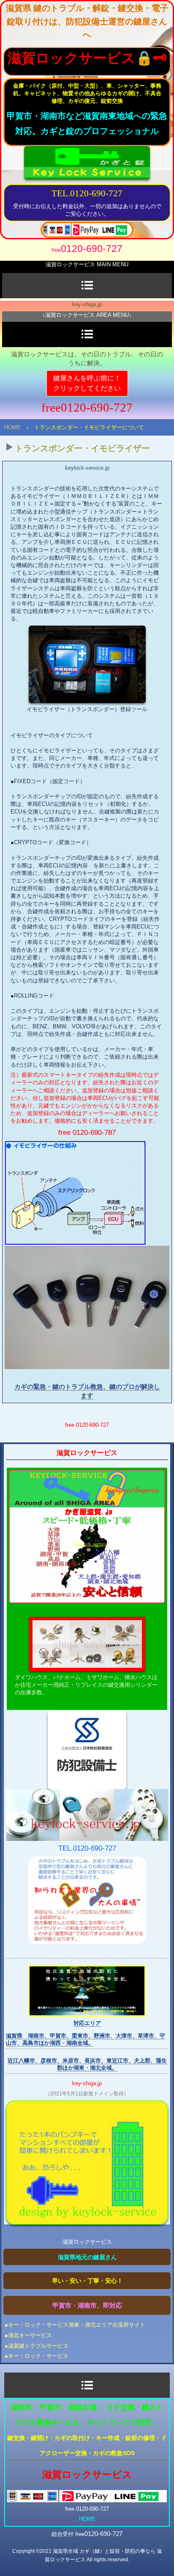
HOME (12, 427)
